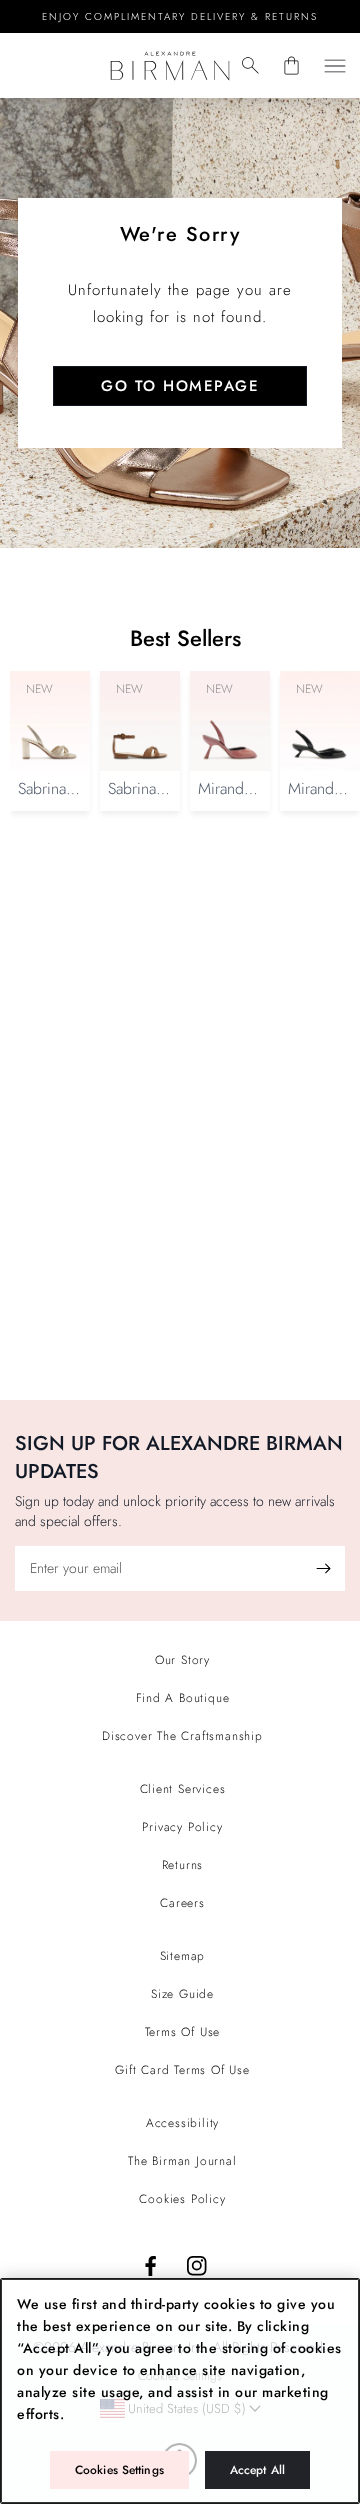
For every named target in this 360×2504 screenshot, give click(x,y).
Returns (183, 1865)
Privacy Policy (182, 1827)
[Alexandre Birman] (169, 65)
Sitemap (183, 1956)
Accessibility (182, 2123)
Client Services (183, 1789)
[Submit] (323, 1568)
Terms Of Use (183, 2032)
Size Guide (182, 1994)
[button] (250, 65)
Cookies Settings (119, 2470)
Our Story (182, 1660)
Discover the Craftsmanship (182, 1736)
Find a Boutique (183, 1698)
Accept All (257, 2470)
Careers (182, 1903)
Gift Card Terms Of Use (182, 2070)
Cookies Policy (182, 2199)
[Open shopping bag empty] (291, 65)
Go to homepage (180, 386)
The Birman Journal (182, 2161)
